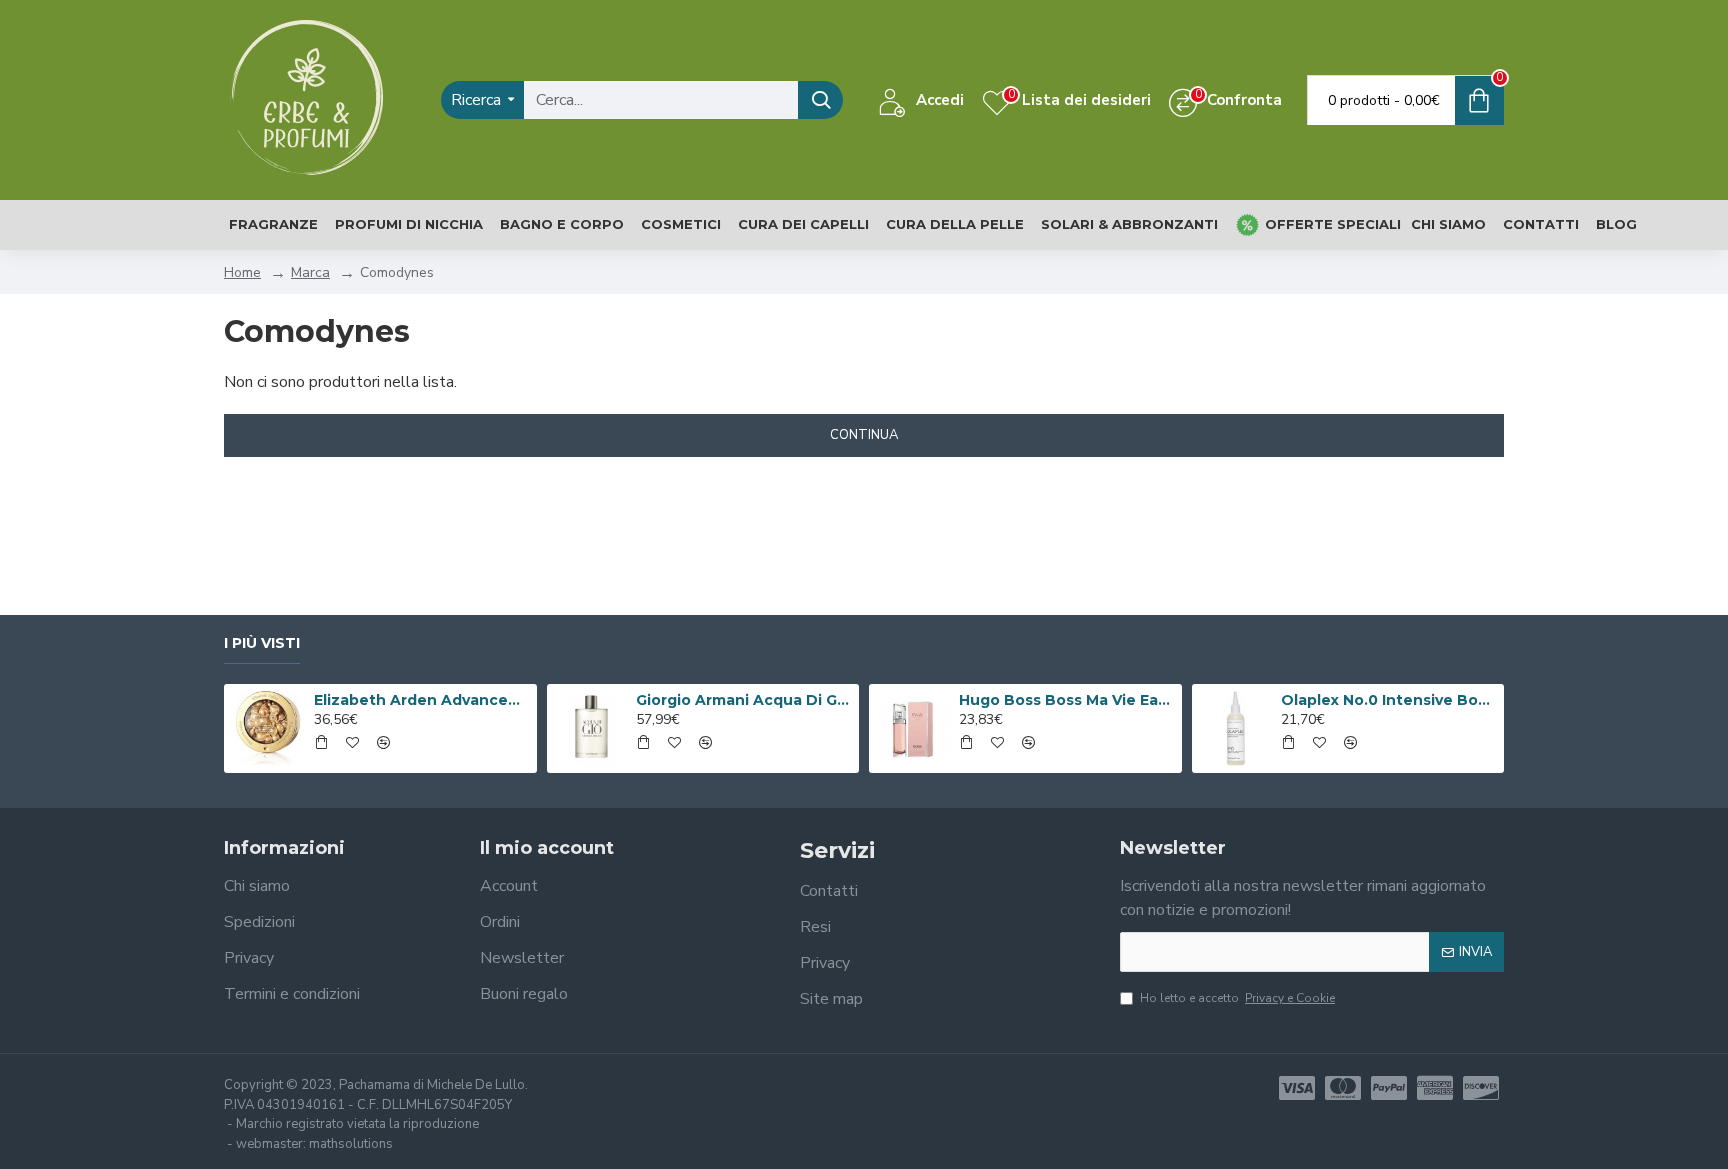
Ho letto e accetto (1237, 998)
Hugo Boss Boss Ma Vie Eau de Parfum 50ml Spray (1067, 700)
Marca (310, 272)
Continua (864, 435)
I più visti (262, 643)
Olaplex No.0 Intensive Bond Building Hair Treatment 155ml (1389, 700)
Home (242, 272)
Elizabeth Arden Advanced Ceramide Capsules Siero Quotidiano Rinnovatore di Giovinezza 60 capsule (422, 700)
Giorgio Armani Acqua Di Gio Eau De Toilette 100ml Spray (744, 700)
